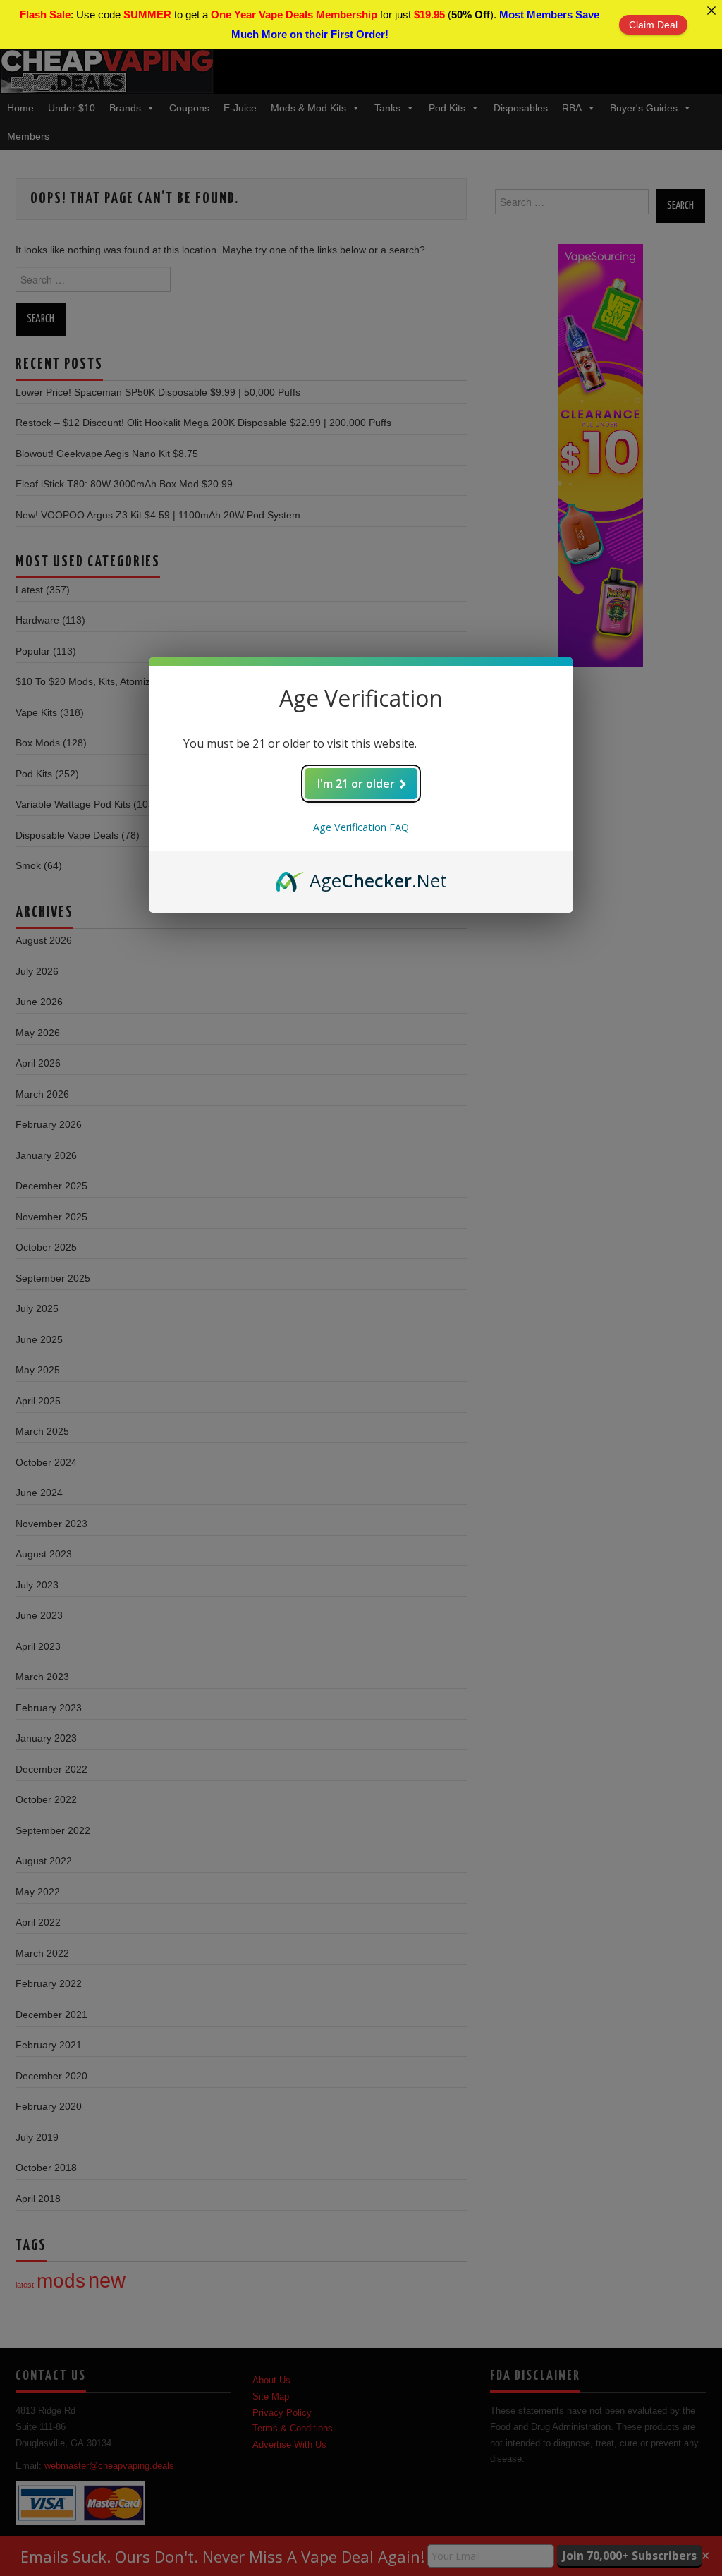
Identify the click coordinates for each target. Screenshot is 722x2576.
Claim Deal (653, 25)
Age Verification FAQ (361, 827)
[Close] (711, 11)
